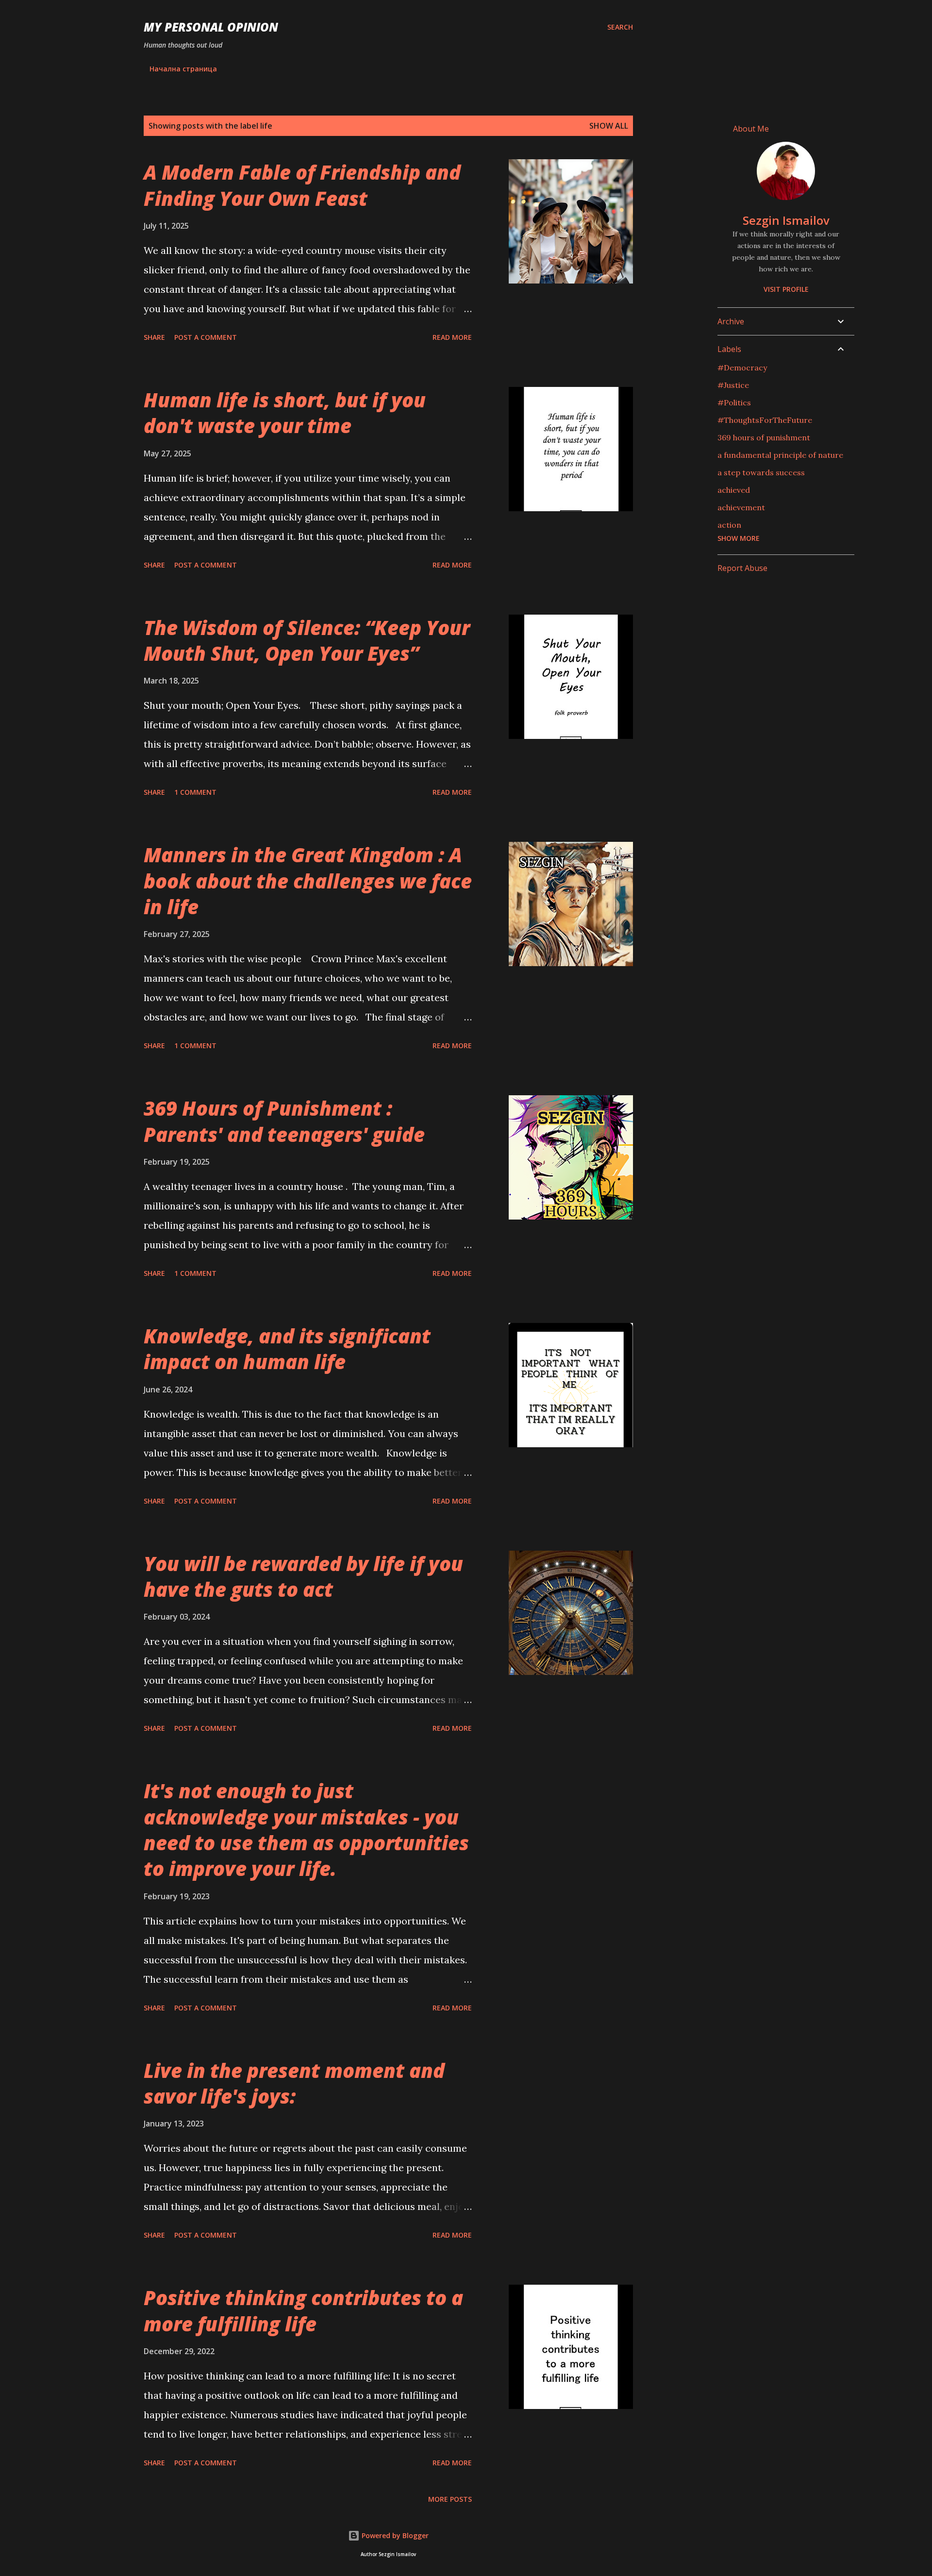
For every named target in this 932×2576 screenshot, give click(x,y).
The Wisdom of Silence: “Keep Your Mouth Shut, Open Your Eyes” (307, 640)
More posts (450, 2499)
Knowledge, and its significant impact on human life (287, 1349)
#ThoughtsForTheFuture (765, 420)
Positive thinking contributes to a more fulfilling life (303, 2310)
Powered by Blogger (394, 2535)
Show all (609, 126)
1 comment (195, 792)
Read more (452, 337)
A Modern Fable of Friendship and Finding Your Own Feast (302, 185)
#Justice (733, 385)
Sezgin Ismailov (786, 220)
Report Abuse (742, 568)
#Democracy (742, 368)
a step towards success (761, 472)
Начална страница (183, 69)
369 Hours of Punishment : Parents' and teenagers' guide (284, 1121)
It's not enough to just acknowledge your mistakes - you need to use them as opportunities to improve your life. (306, 1830)
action (729, 525)
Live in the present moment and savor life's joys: (294, 2083)
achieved (734, 490)
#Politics (734, 402)
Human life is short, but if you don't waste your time (285, 413)
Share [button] (154, 337)
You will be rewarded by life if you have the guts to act (303, 1576)
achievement (741, 507)
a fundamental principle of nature (780, 455)
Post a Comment (206, 337)
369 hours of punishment (764, 437)
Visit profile (786, 289)
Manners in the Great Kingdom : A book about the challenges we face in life (308, 881)
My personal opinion (211, 27)
